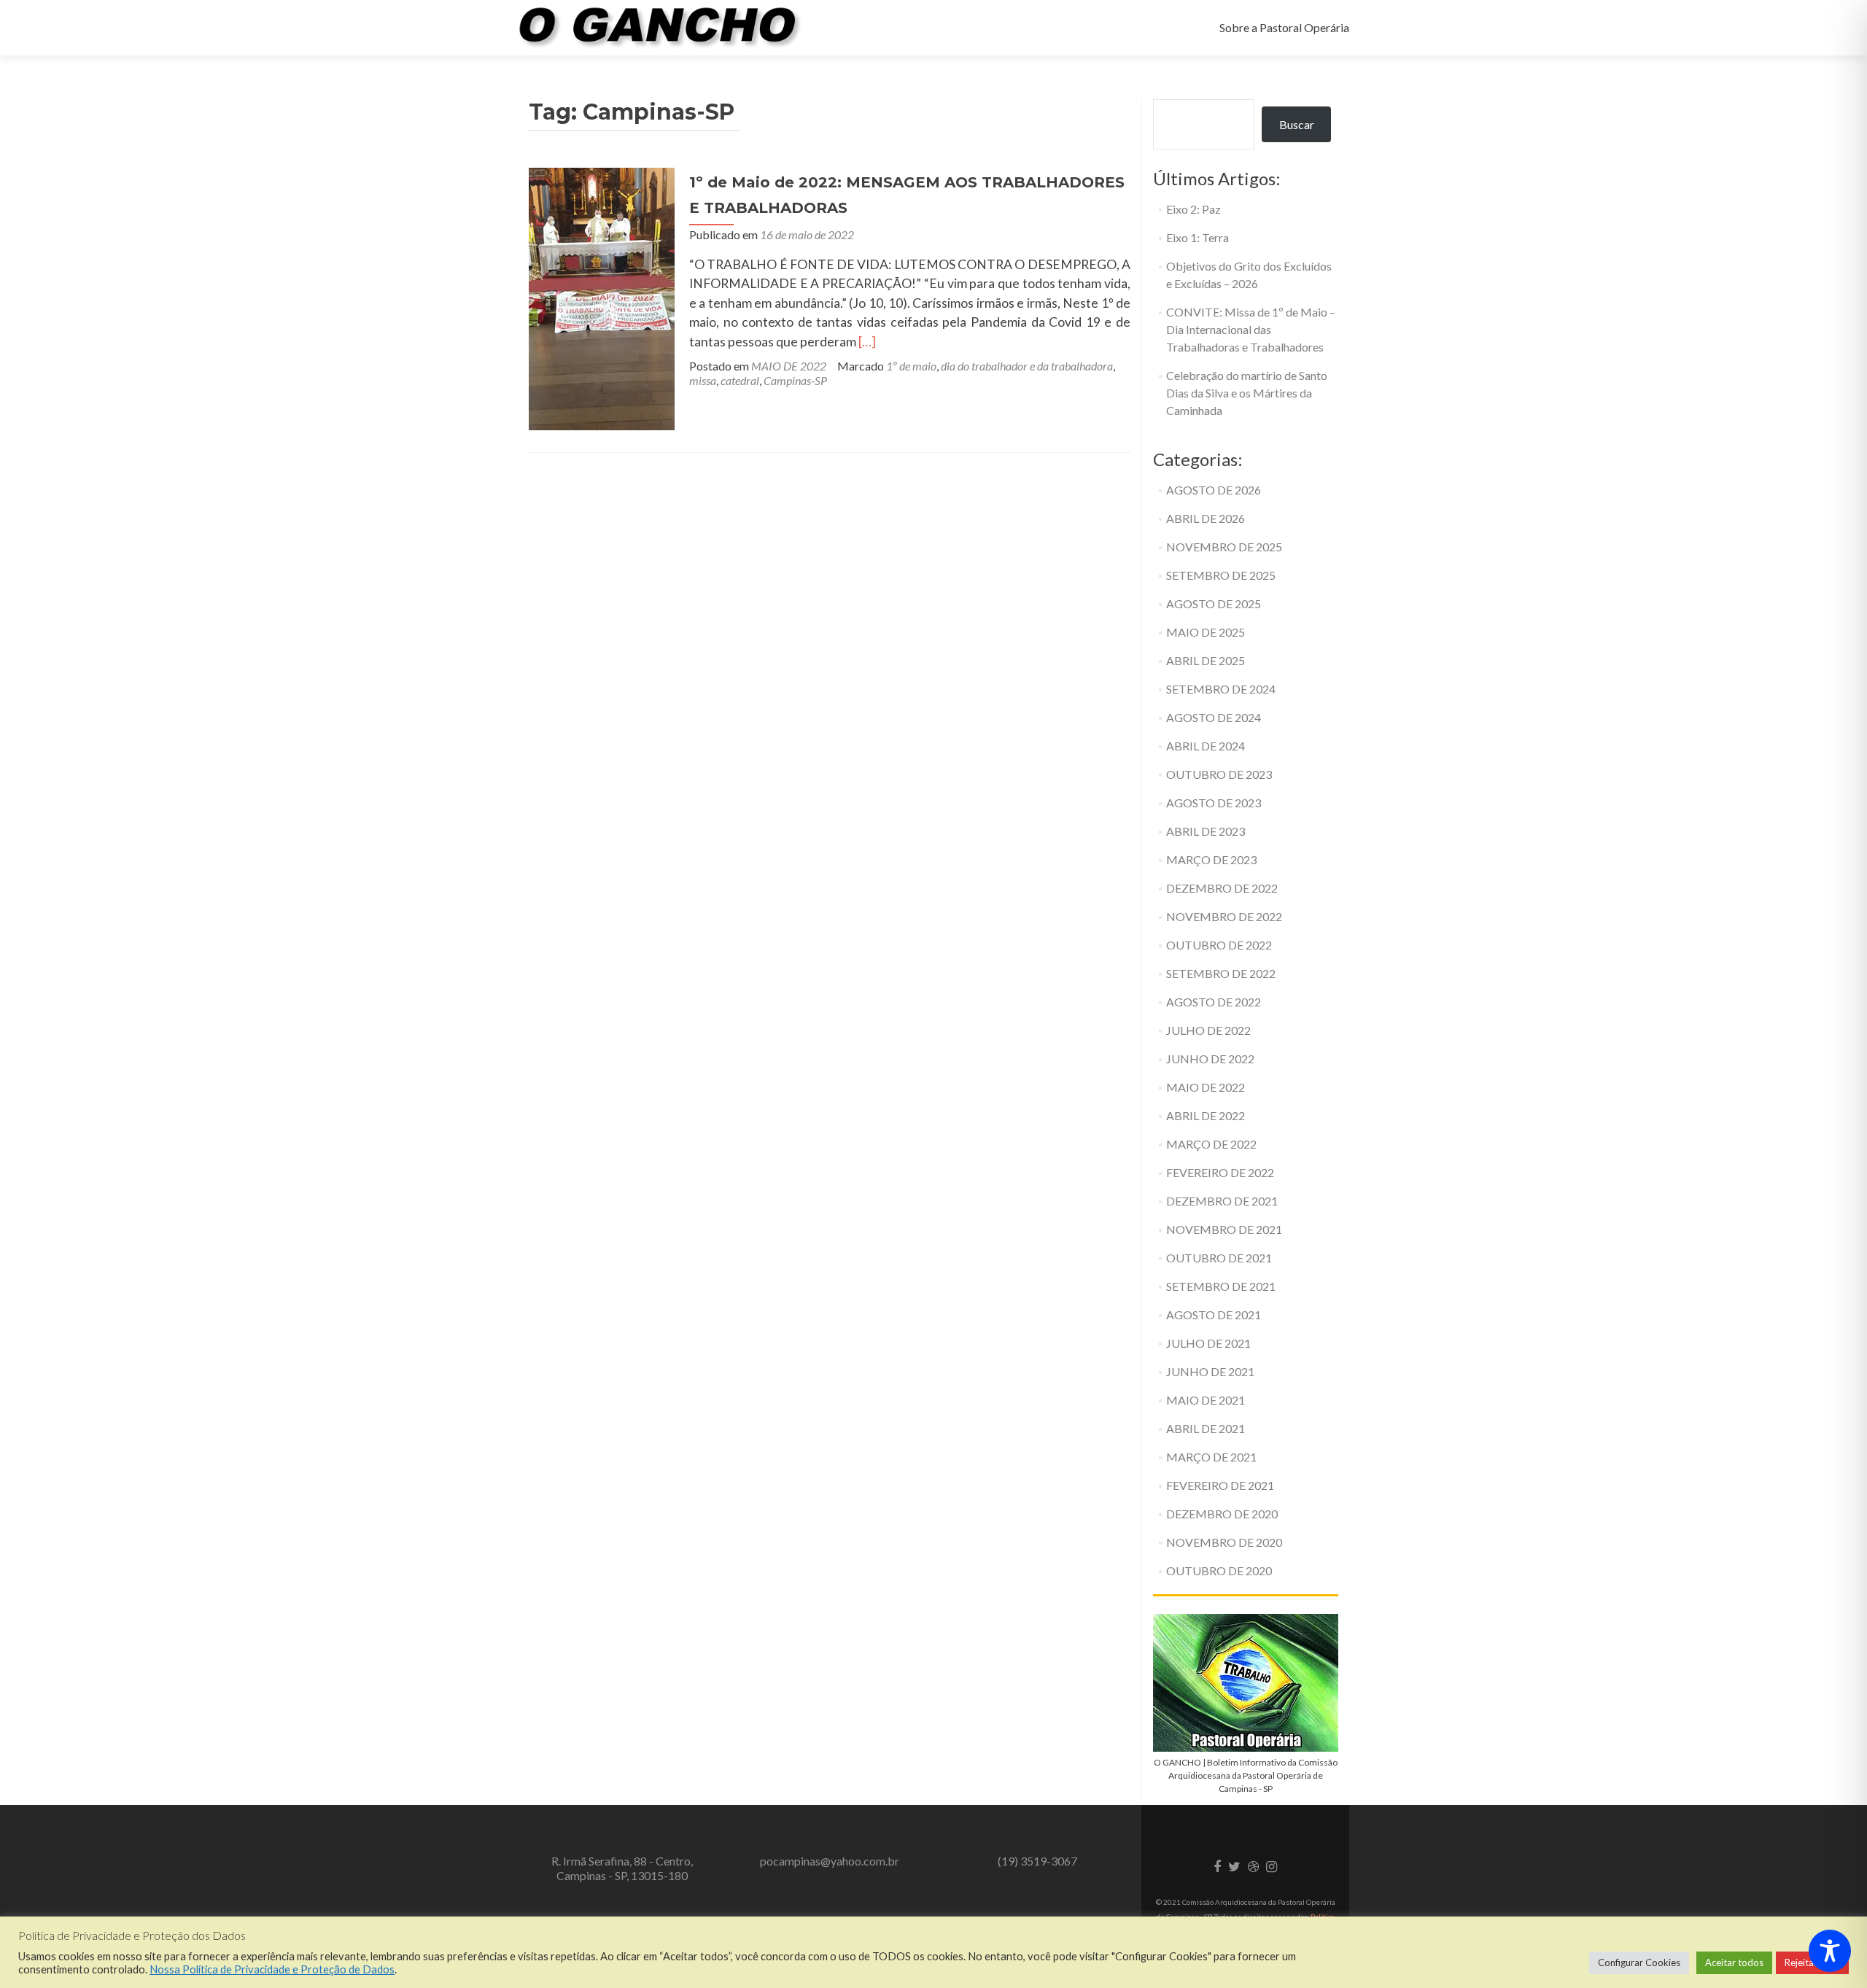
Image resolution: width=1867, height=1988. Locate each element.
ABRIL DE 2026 (1206, 518)
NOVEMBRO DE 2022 (1224, 916)
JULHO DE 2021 (1208, 1343)
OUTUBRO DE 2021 (1219, 1258)
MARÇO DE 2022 (1211, 1144)
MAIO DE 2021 (1206, 1400)
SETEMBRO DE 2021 (1221, 1286)
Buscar (1297, 124)
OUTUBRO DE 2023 (1219, 774)
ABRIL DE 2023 (1206, 831)
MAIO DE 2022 (789, 366)
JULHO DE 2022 (1208, 1030)
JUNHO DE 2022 (1210, 1059)
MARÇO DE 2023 (1211, 859)
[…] (867, 342)
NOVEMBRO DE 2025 (1224, 547)
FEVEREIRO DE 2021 (1220, 1485)
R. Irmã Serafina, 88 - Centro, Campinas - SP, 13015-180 (622, 1868)
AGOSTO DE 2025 (1214, 603)
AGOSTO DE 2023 (1214, 803)
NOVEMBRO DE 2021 (1224, 1229)
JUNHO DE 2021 (1210, 1371)
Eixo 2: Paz (1193, 209)
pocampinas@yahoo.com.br (830, 1861)
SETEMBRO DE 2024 (1221, 689)
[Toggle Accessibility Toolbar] (1830, 1951)
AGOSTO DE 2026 (1214, 490)
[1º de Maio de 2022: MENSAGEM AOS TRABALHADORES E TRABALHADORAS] (602, 297)
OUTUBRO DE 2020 (1219, 1570)
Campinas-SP (795, 380)
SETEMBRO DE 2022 (1221, 973)
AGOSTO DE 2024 (1214, 717)
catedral (740, 380)
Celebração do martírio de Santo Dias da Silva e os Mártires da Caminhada (1247, 393)
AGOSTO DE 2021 (1214, 1315)
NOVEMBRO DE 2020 (1224, 1542)
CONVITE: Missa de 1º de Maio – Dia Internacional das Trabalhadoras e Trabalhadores (1251, 329)
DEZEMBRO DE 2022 (1222, 888)
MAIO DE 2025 (1206, 632)
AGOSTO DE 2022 (1214, 1002)
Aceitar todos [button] (1734, 1962)
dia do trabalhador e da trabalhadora (1027, 366)
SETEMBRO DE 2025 (1221, 575)
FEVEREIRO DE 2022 (1220, 1172)
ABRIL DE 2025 (1206, 660)
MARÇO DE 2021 (1211, 1457)
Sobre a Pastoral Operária (1284, 27)
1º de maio (911, 366)
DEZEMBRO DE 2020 (1222, 1514)
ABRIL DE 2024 (1206, 746)
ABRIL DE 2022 (1206, 1115)
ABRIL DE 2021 (1206, 1428)
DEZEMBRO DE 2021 (1222, 1201)
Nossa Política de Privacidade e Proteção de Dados (272, 1969)
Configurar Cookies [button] (1639, 1962)
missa (703, 380)
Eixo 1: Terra (1198, 237)
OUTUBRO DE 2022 (1219, 945)
